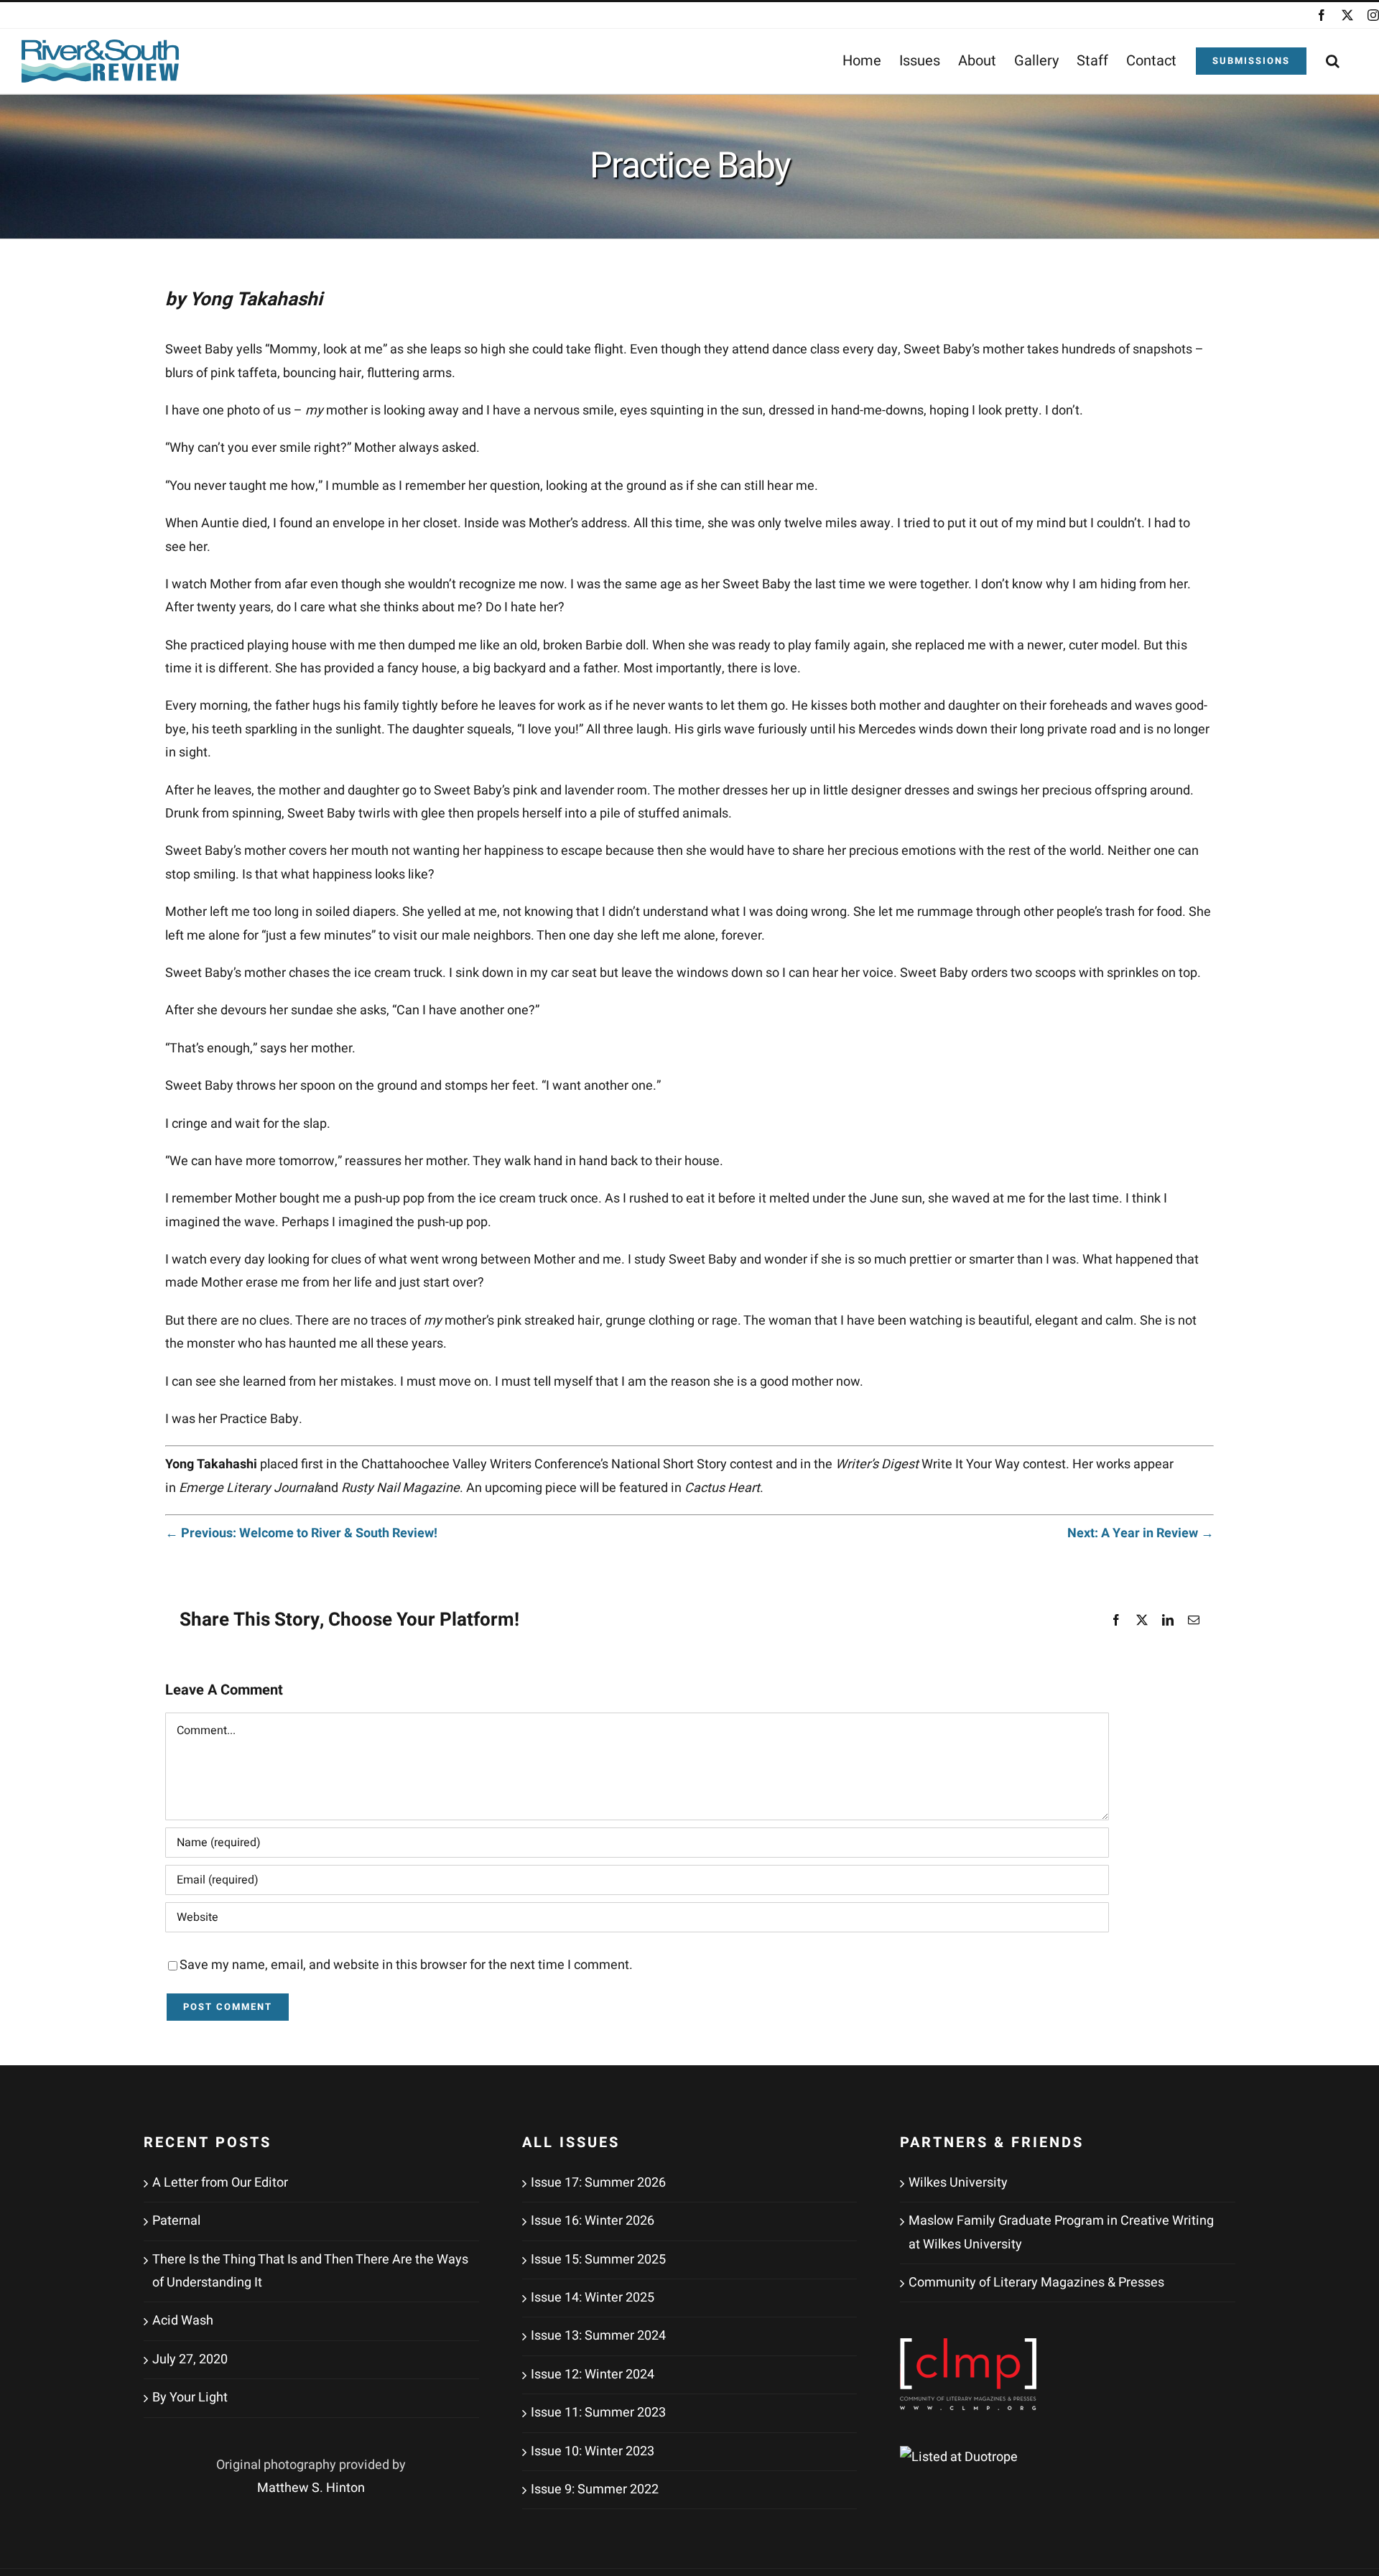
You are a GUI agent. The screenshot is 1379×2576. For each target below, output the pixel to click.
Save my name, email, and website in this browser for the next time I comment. (406, 1965)
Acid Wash (183, 2321)
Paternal (176, 2221)
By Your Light (190, 2397)
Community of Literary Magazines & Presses (1036, 2283)
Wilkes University (958, 2183)
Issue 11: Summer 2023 (598, 2413)
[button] (1333, 61)
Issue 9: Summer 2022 (595, 2489)
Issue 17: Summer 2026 (598, 2183)
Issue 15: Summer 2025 (598, 2260)
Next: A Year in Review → (1141, 1533)
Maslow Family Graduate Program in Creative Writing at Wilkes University (1061, 2232)
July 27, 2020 (190, 2359)
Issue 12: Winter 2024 (593, 2375)
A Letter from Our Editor (220, 2183)
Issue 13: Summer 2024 (598, 2336)
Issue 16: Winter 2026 (593, 2221)
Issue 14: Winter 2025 (593, 2298)
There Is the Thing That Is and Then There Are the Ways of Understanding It (310, 2271)
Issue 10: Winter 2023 (593, 2451)
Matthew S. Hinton (311, 2488)
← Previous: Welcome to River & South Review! (301, 1533)
